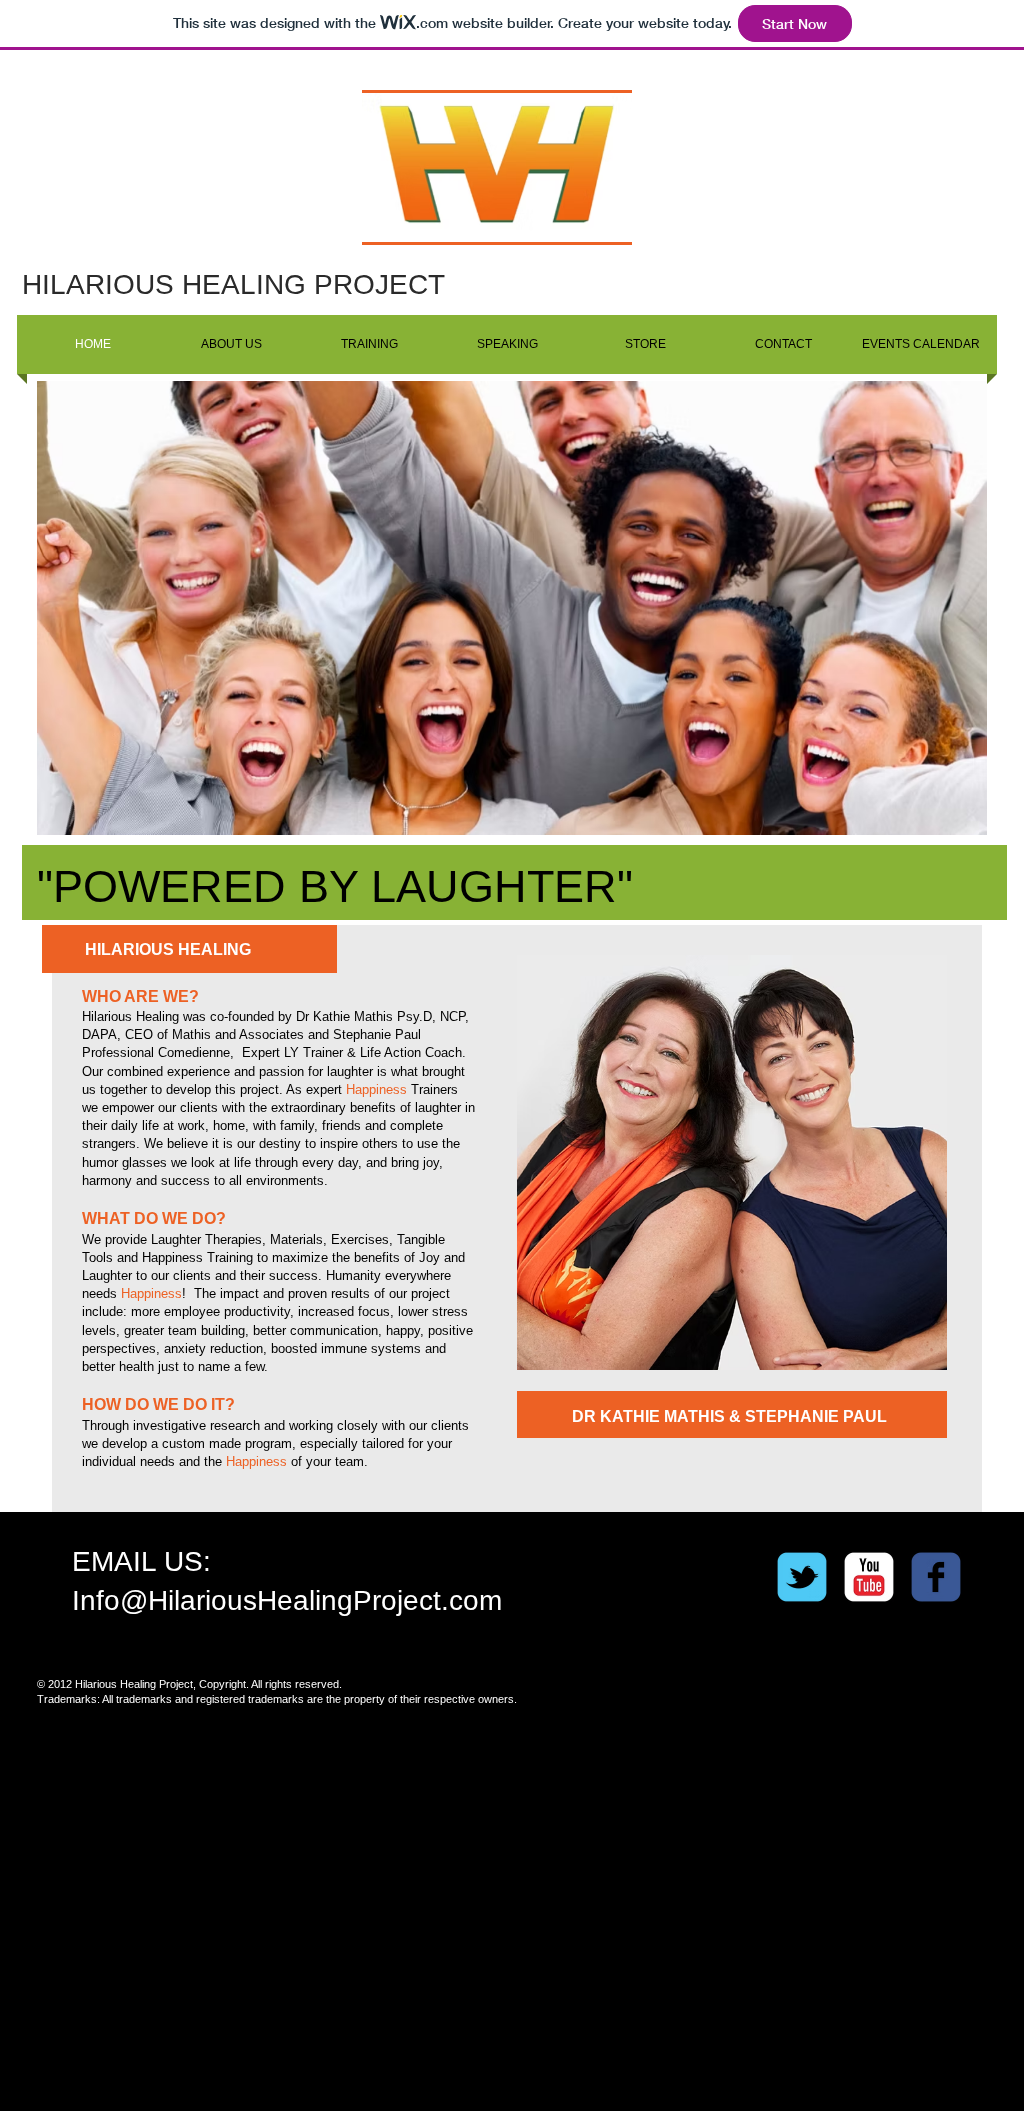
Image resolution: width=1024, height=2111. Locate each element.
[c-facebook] (936, 1577)
